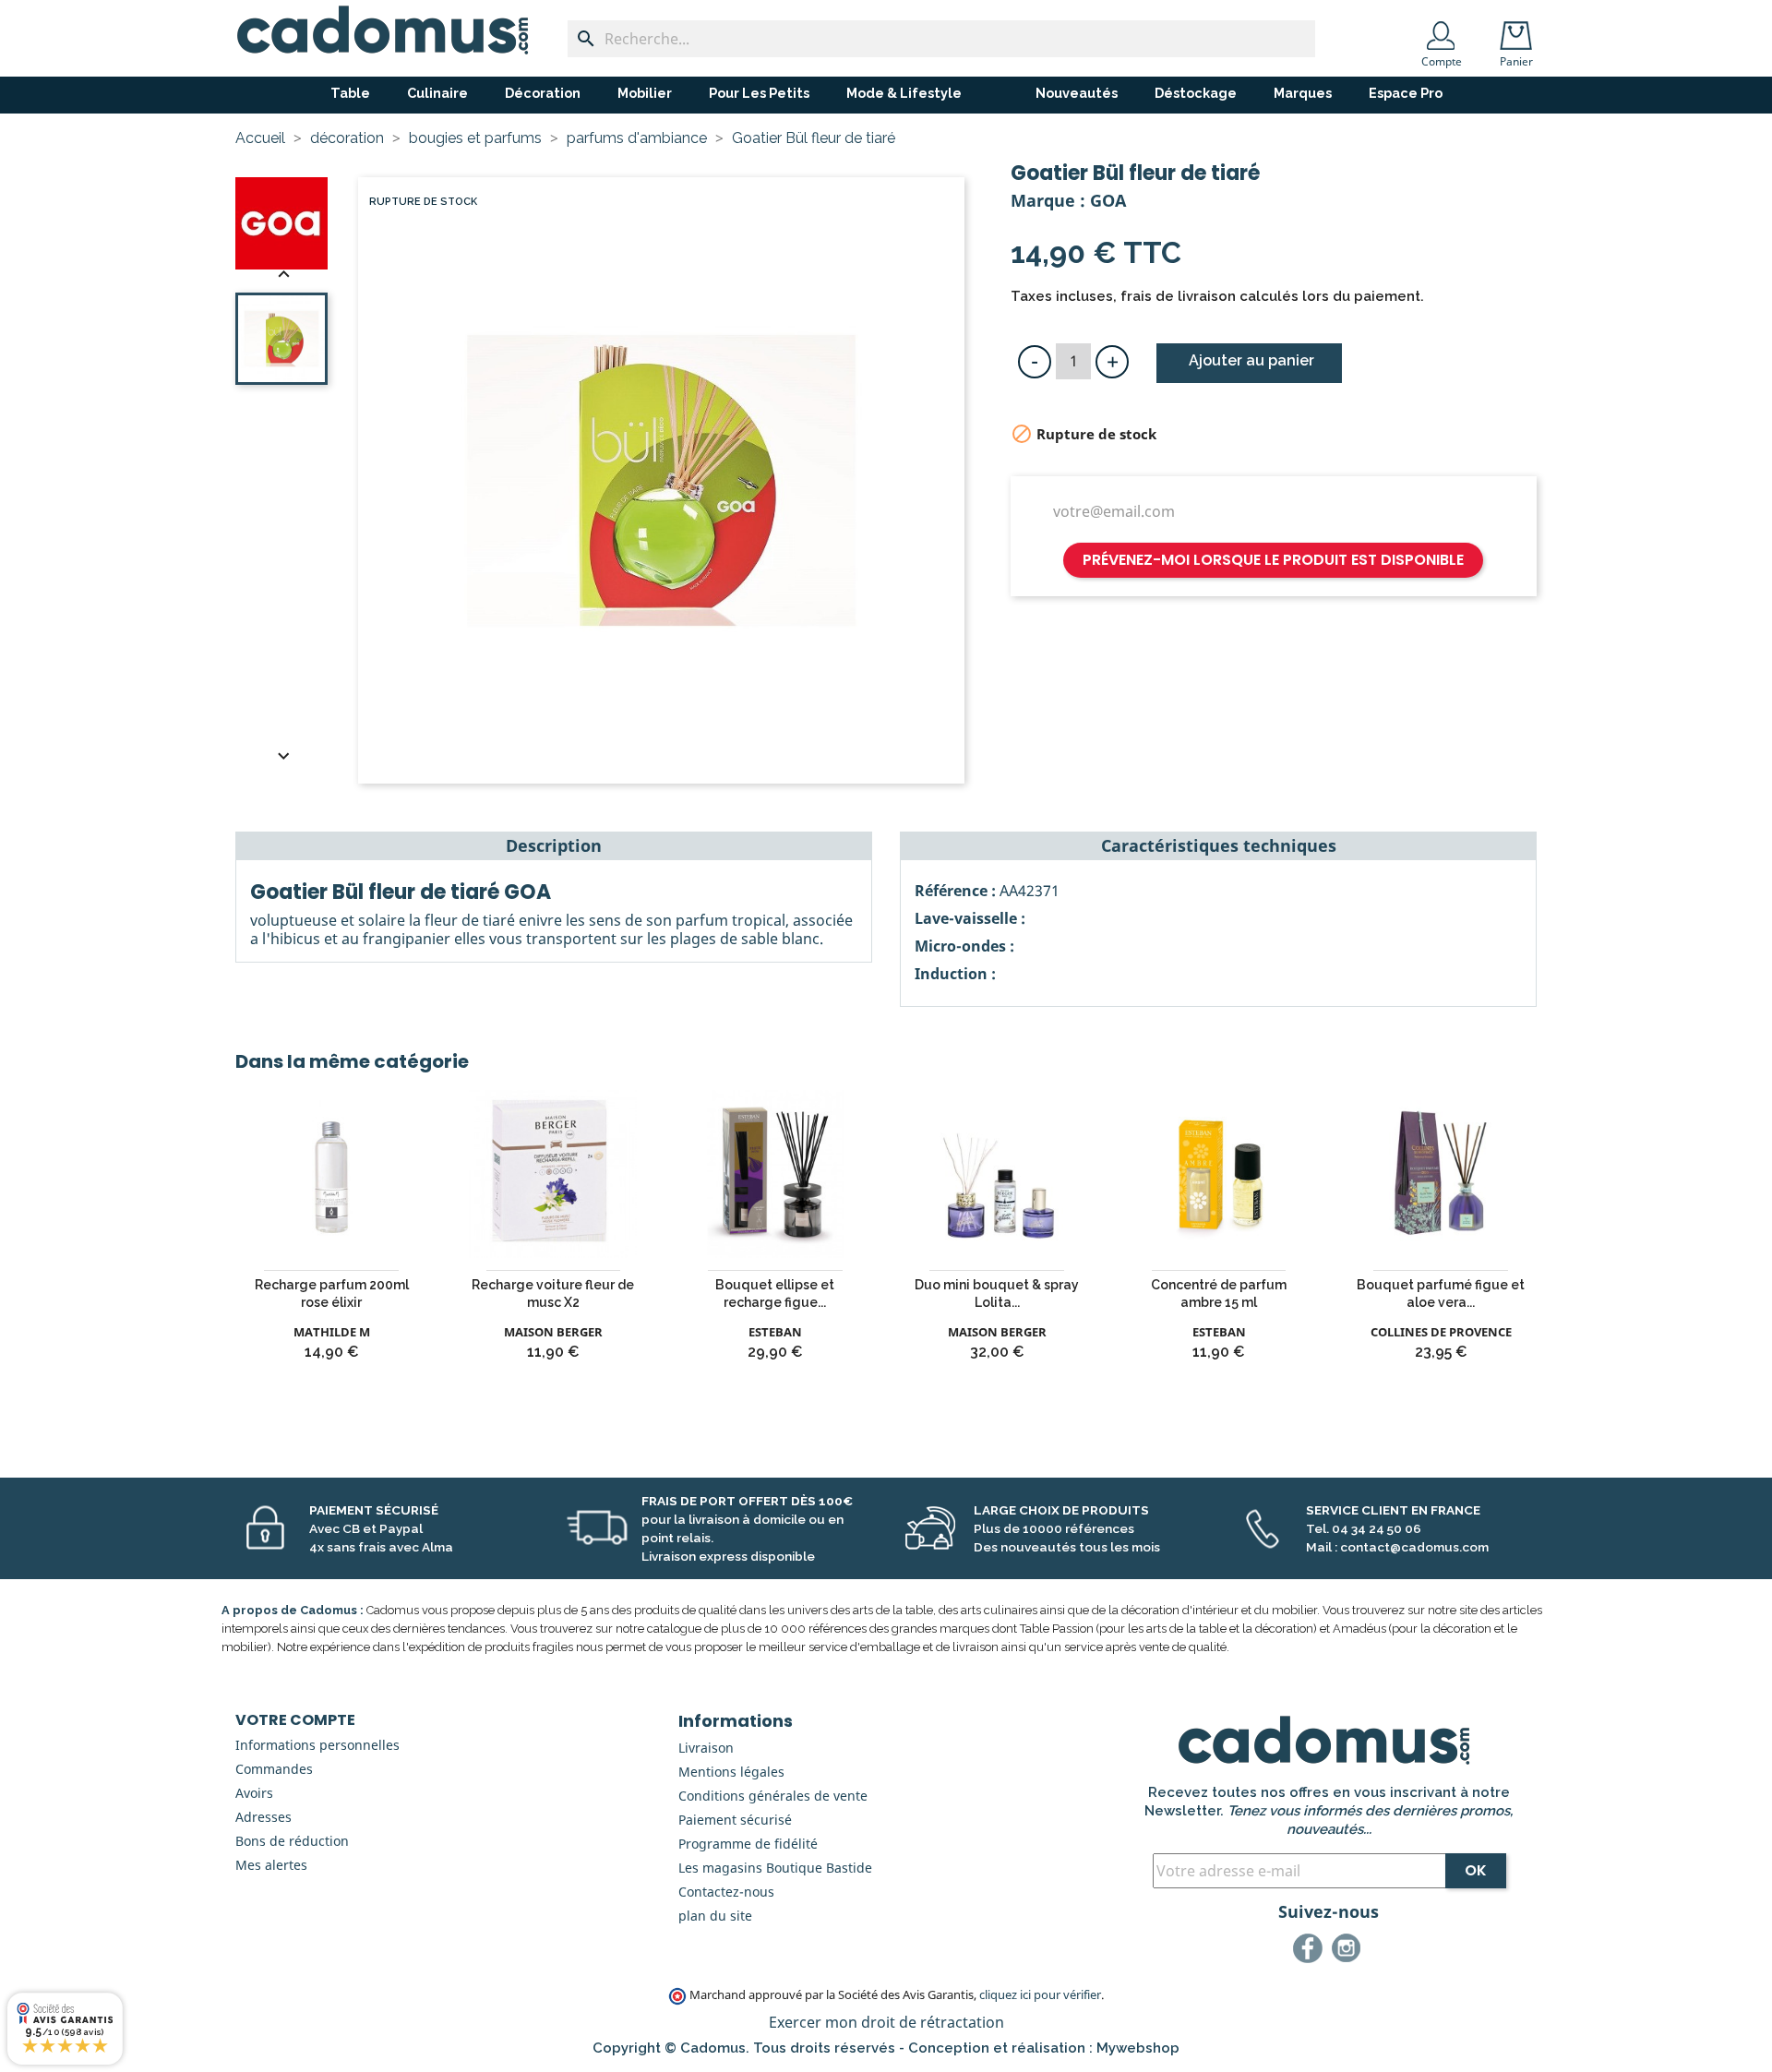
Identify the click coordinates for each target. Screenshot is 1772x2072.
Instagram (1349, 1951)
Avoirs (254, 1793)
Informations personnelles (317, 1745)
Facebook (1311, 1951)
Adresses (263, 1817)
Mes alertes (271, 1865)
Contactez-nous (726, 1892)
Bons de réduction (292, 1841)
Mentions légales (731, 1772)
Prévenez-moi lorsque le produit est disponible (1273, 560)
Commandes (274, 1769)
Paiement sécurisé (735, 1820)
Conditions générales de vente (773, 1796)
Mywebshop (1138, 2048)
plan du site (715, 1916)
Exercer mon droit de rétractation (886, 2022)
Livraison (706, 1748)
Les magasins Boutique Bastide (775, 1868)
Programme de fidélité (748, 1844)
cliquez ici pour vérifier (1040, 1995)
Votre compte (295, 1720)
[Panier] (1520, 30)
